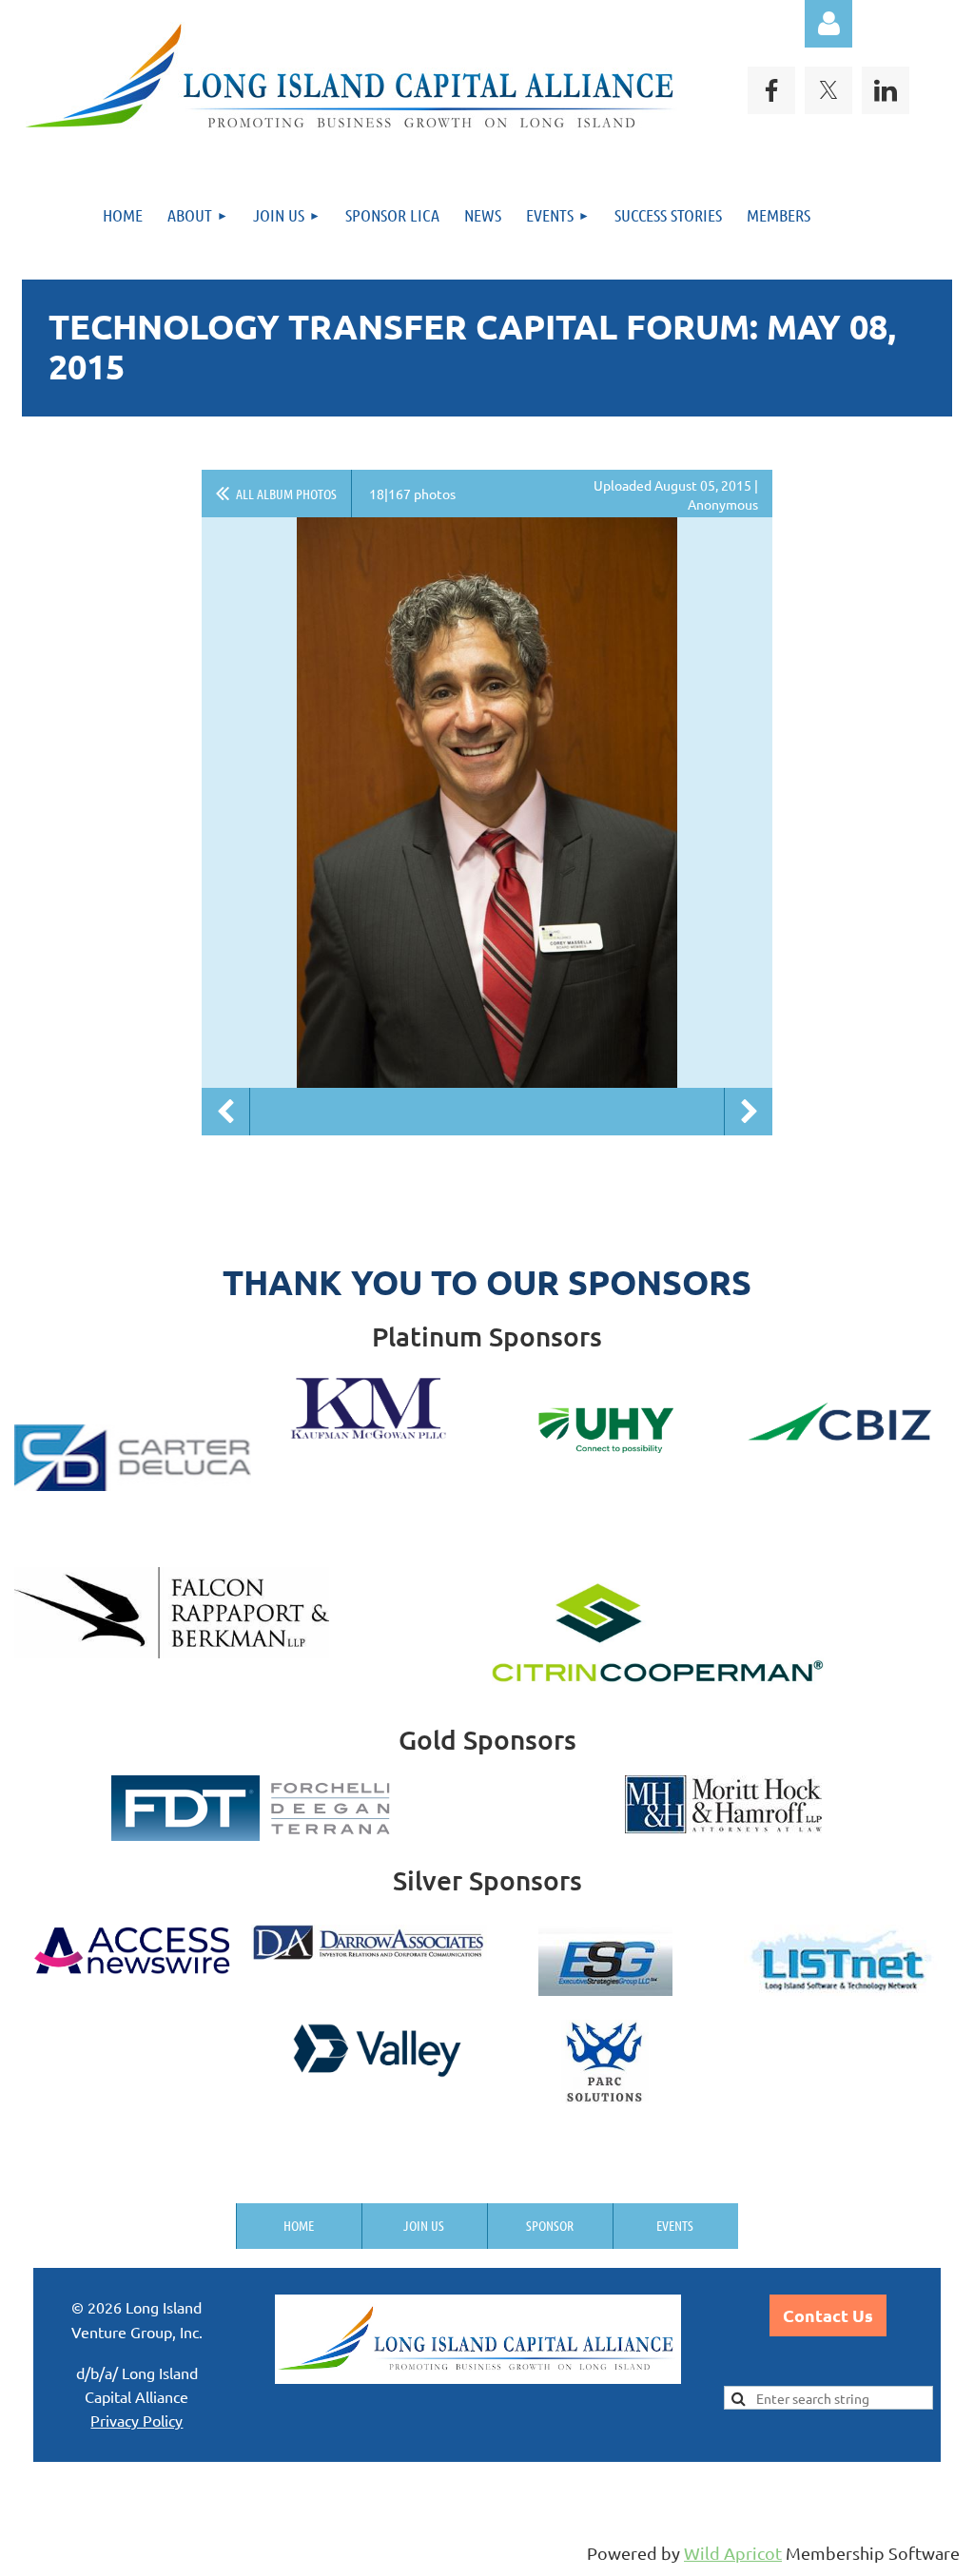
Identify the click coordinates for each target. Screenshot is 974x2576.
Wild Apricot (733, 2553)
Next (749, 1112)
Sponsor (550, 2225)
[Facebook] (771, 90)
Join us (424, 2225)
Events (675, 2225)
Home (299, 2225)
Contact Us (828, 2315)
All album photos (286, 494)
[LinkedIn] (886, 90)
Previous (225, 1112)
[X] (828, 90)
